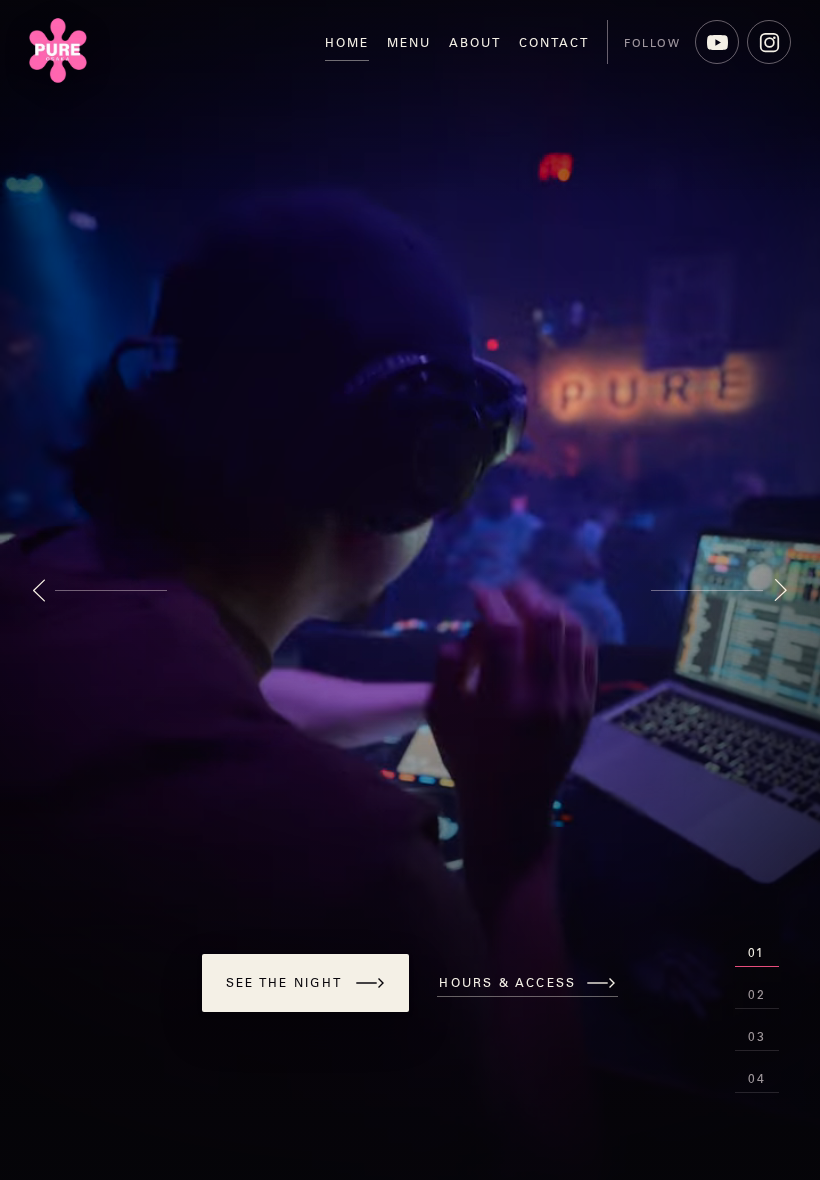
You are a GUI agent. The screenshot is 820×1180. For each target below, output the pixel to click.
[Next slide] (719, 590)
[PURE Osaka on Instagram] (769, 42)
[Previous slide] (100, 590)
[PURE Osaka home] (58, 50)
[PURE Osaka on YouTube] (717, 42)
